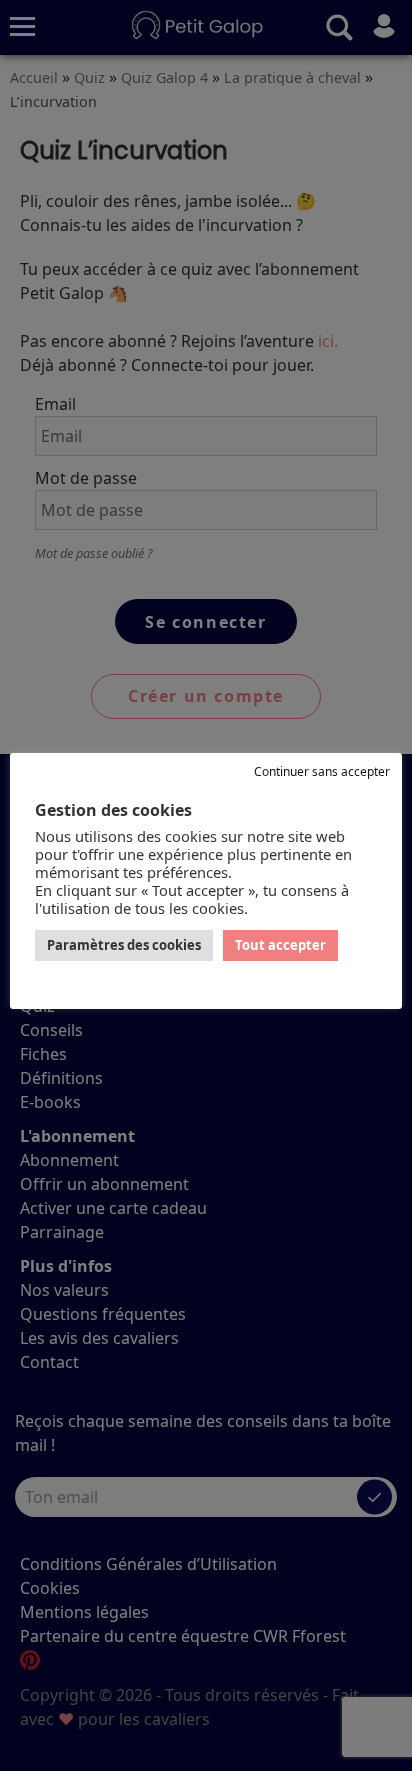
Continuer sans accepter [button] (322, 771)
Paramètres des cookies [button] (124, 945)
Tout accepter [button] (280, 945)
